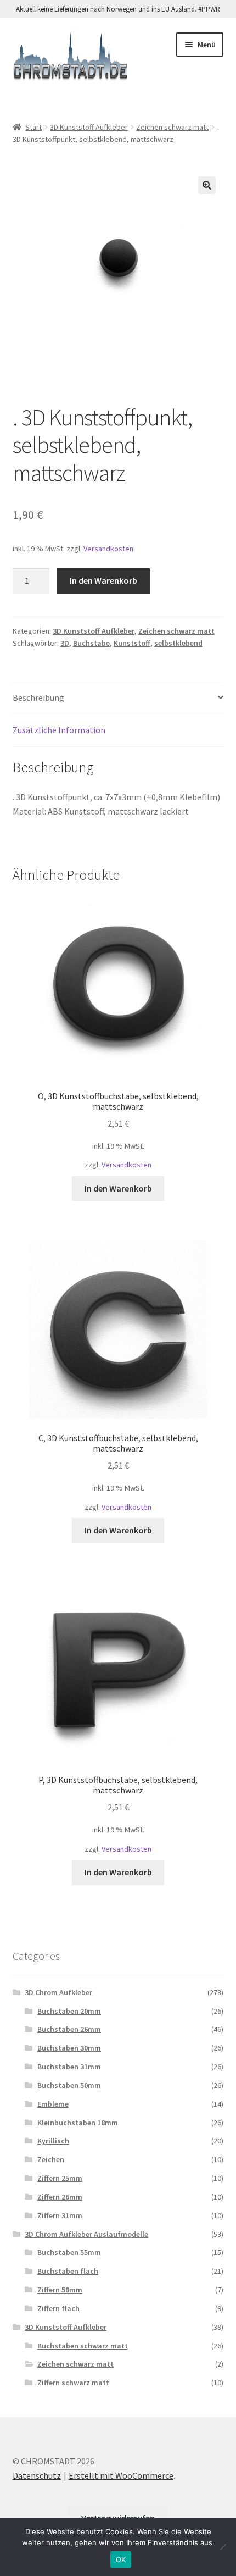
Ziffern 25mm (60, 2178)
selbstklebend (178, 643)
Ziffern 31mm (60, 2215)
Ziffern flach (58, 2308)
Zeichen (51, 2159)
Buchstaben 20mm (69, 2011)
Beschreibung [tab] (38, 697)
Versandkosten (108, 549)
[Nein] (222, 2547)
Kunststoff (132, 643)
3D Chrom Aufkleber (58, 1992)
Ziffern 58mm (60, 2290)
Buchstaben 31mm (69, 2067)
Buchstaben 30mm (69, 2048)
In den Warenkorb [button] (118, 1188)
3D (65, 643)
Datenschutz (37, 2475)
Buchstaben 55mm (69, 2252)
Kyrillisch (53, 2141)
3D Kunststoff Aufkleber (89, 127)
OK (121, 2560)
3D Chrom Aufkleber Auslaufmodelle (86, 2234)
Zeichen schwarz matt (172, 127)
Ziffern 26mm (60, 2197)
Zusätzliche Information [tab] (59, 730)
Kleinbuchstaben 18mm (78, 2123)
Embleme (53, 2104)
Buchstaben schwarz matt (83, 2346)
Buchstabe (91, 643)
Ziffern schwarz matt (73, 2383)
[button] (207, 185)
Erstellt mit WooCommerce (121, 2475)
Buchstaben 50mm (69, 2085)
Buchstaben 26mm (69, 2029)
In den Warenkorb (103, 580)
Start (33, 127)
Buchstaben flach (68, 2271)
